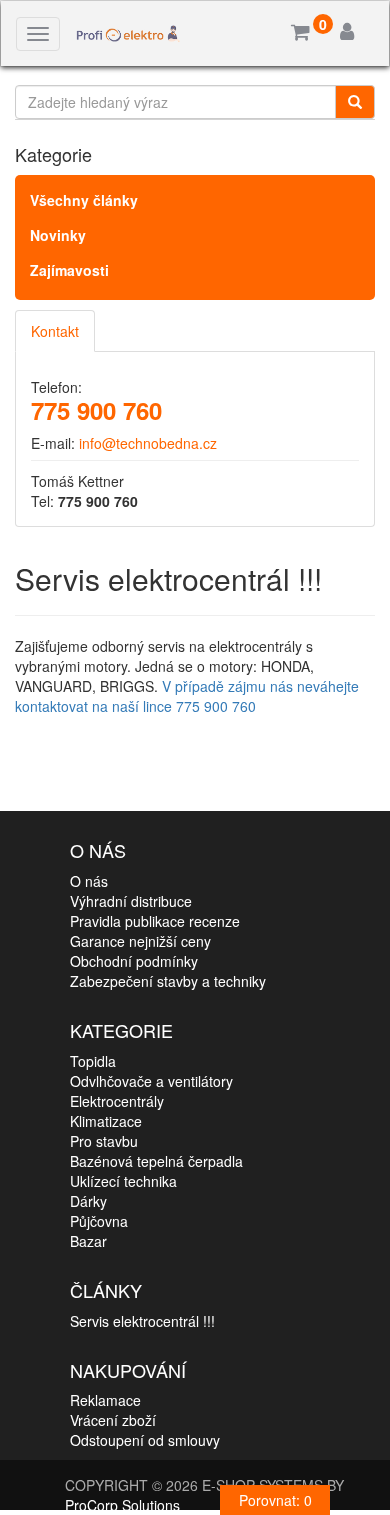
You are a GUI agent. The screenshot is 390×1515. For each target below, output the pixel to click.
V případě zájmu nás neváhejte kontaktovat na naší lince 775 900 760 (187, 696)
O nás (89, 881)
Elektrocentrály (117, 1101)
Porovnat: (275, 1500)
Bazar (88, 1241)
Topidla (93, 1061)
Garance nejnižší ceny (140, 941)
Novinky (58, 235)
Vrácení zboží (113, 1420)
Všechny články (84, 200)
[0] (300, 33)
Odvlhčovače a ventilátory (151, 1081)
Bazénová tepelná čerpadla (156, 1161)
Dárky (88, 1201)
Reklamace (105, 1400)
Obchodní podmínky (134, 961)
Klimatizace (106, 1121)
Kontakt (55, 331)
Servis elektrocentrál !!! (142, 1321)
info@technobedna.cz (148, 443)
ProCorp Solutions (122, 1505)
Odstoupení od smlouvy (145, 1440)
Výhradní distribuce (131, 901)
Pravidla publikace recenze (155, 921)
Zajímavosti (69, 270)
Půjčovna (99, 1221)
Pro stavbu (104, 1141)
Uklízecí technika (123, 1181)
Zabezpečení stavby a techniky (168, 981)
